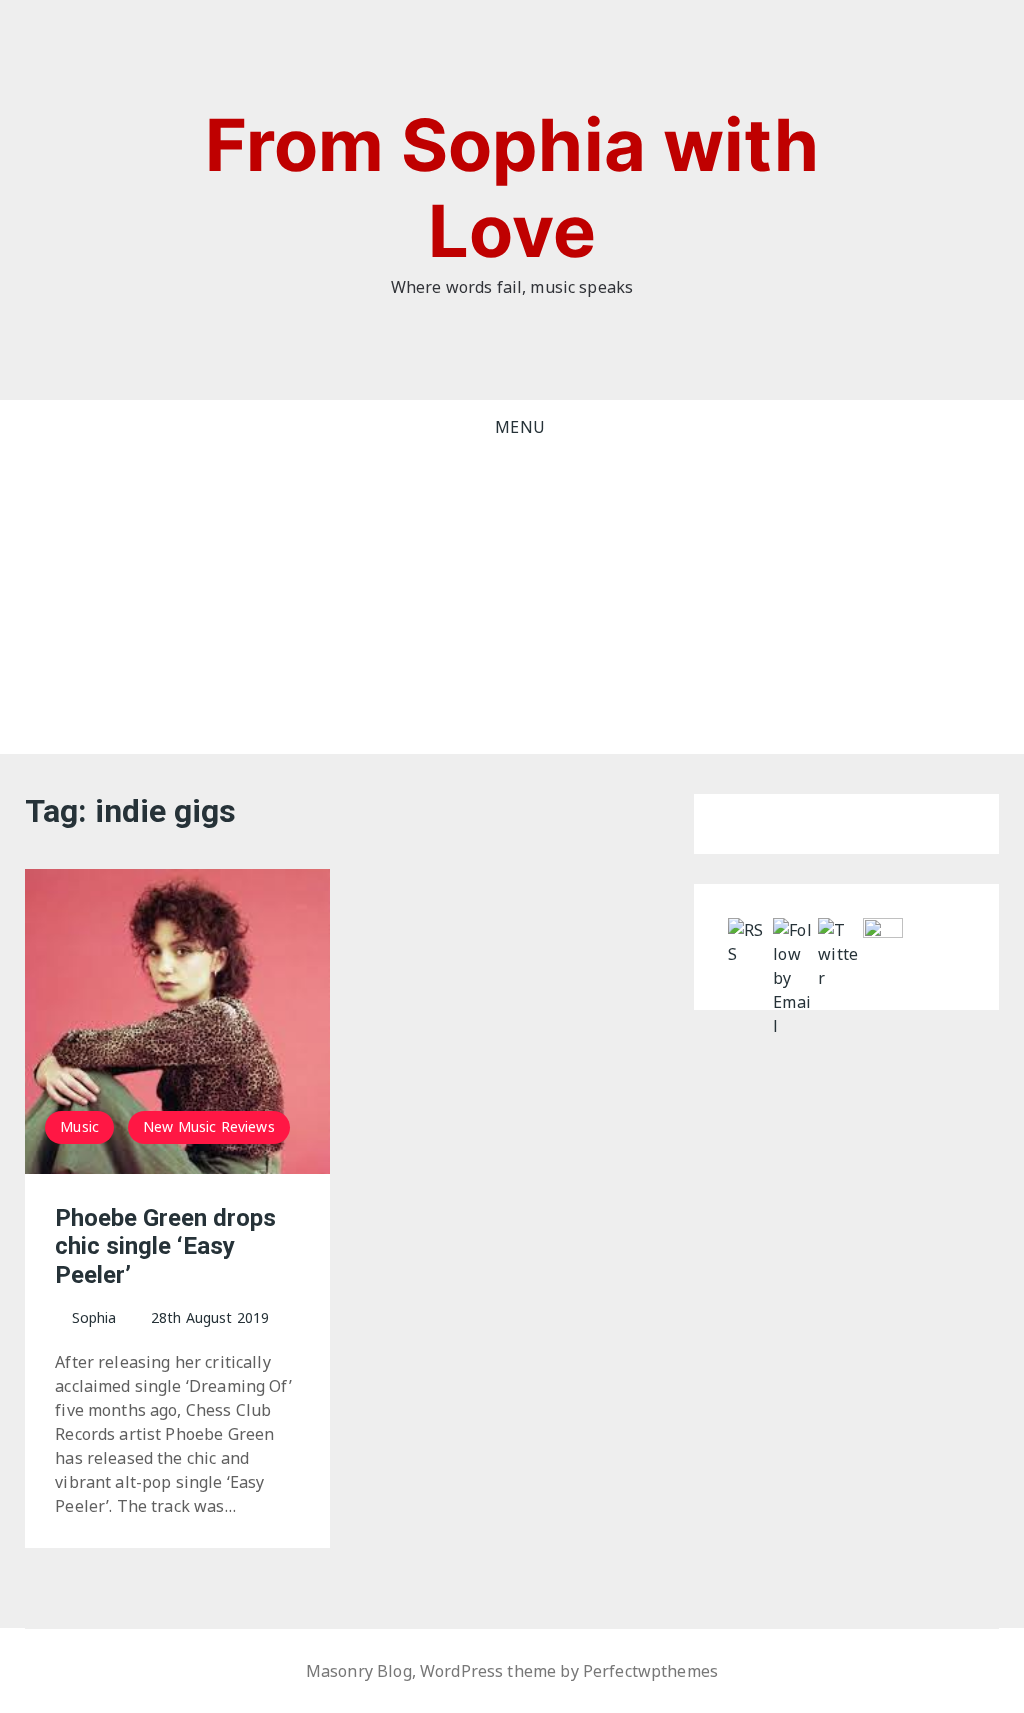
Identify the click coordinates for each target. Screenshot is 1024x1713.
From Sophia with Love (511, 187)
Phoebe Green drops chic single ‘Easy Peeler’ (165, 1247)
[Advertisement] (512, 604)
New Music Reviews (209, 1126)
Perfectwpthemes (650, 1671)
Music (79, 1126)
